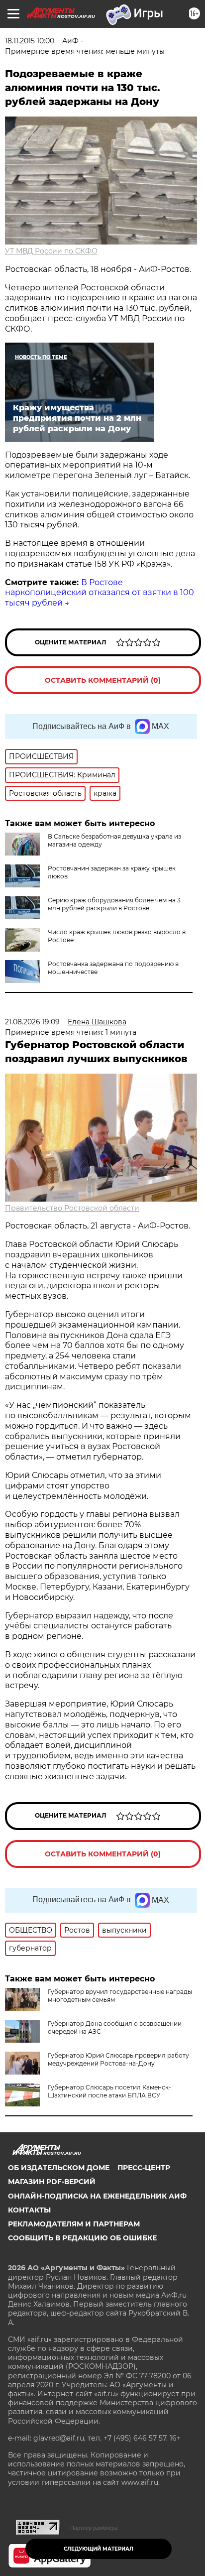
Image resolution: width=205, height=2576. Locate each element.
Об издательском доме (59, 2168)
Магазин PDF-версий (52, 2182)
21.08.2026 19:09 (32, 1022)
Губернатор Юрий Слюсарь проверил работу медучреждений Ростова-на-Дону (118, 2059)
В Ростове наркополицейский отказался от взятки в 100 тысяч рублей (100, 593)
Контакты (29, 2210)
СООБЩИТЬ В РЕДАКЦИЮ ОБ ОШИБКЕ (82, 2238)
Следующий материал (99, 2549)
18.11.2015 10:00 (30, 41)
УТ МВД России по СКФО (51, 251)
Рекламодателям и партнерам (74, 2224)
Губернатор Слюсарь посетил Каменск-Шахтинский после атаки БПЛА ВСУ (109, 2091)
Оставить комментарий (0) (103, 680)
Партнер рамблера (94, 2528)
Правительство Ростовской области (72, 1208)
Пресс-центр (144, 2168)
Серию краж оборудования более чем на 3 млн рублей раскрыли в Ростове (114, 904)
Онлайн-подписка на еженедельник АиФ (97, 2196)
